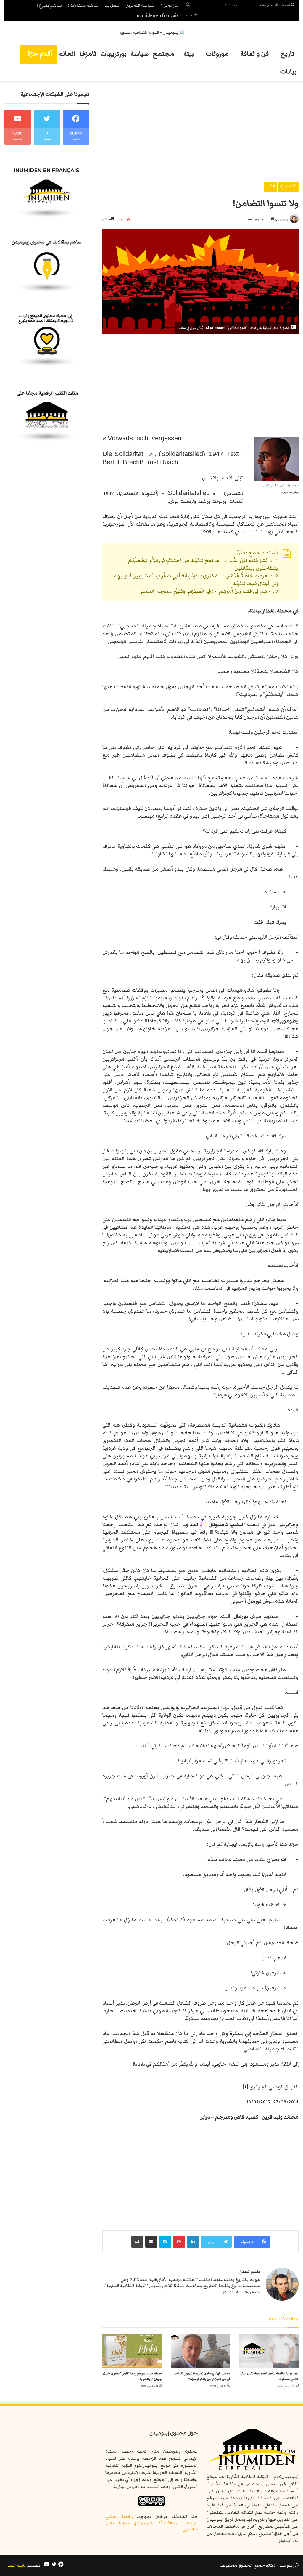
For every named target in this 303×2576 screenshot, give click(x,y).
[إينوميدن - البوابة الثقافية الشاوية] (152, 33)
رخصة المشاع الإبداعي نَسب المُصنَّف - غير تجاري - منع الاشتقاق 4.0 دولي (151, 2523)
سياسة (140, 54)
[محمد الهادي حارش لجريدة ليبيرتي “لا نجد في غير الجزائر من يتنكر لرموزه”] (200, 2351)
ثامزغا (88, 54)
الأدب (270, 186)
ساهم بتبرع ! (49, 5)
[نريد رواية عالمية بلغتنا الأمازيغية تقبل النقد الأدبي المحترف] (269, 2351)
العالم (67, 54)
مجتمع (163, 54)
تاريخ (287, 54)
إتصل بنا (112, 5)
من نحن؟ (170, 5)
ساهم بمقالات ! (83, 5)
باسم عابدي (282, 219)
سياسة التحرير (141, 5)
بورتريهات (113, 54)
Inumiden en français (157, 15)
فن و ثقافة (255, 54)
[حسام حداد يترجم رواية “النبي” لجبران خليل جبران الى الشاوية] (132, 2351)
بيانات (288, 72)
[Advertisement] (200, 131)
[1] (204, 1525)
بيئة (189, 54)
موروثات (217, 54)
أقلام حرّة (40, 54)
